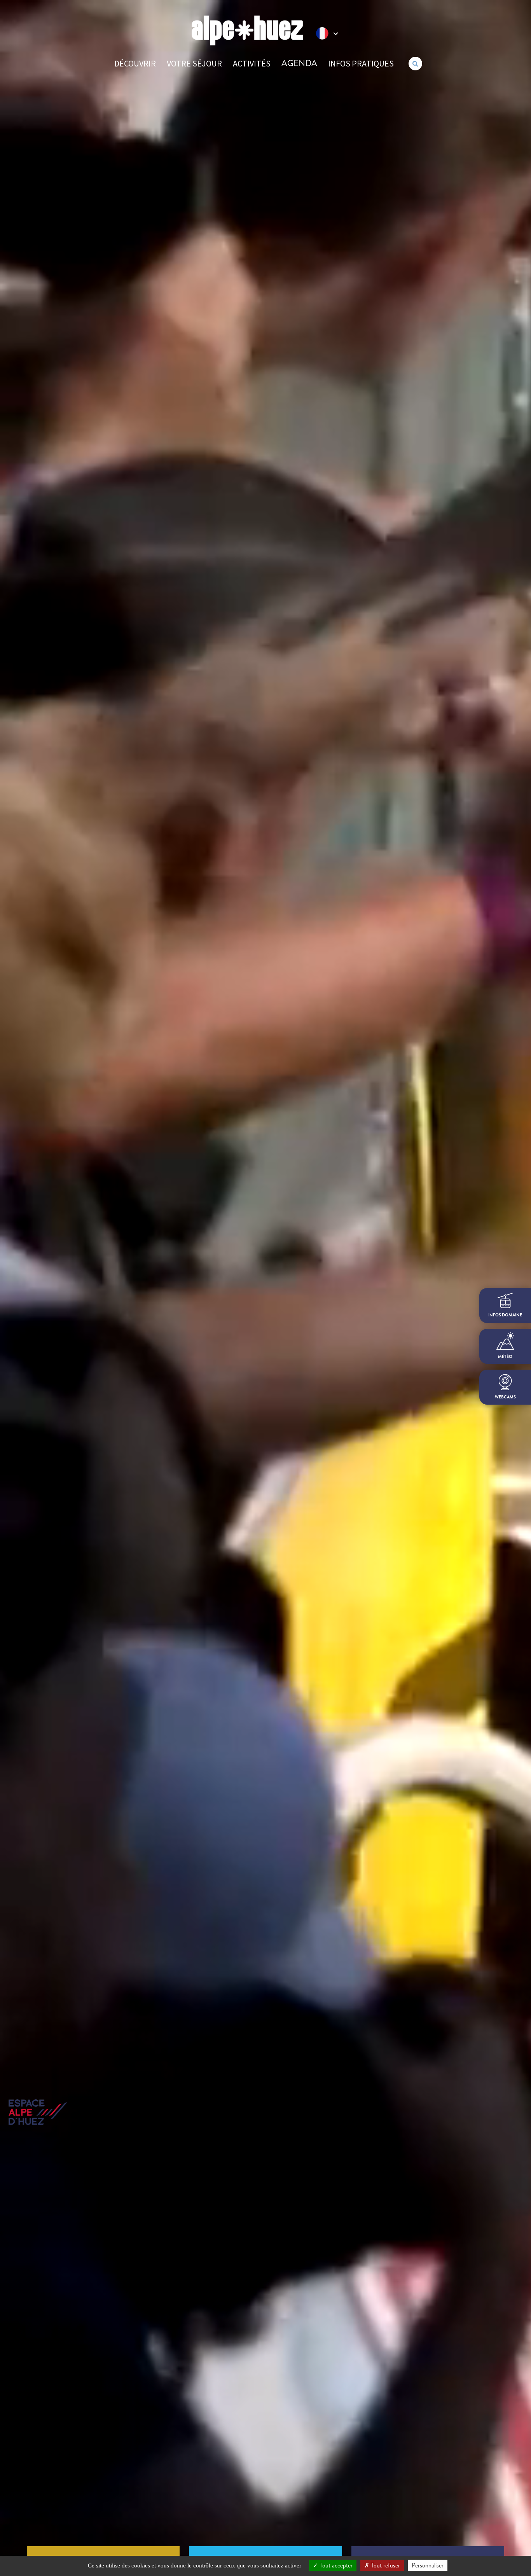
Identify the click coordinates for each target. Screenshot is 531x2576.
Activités (252, 63)
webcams (505, 1397)
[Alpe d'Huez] (247, 31)
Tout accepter (335, 2565)
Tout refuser (385, 2565)
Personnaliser (428, 2565)
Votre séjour (194, 63)
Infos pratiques (361, 63)
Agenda (299, 63)
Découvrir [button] (135, 63)
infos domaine (505, 1315)
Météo (505, 1357)
